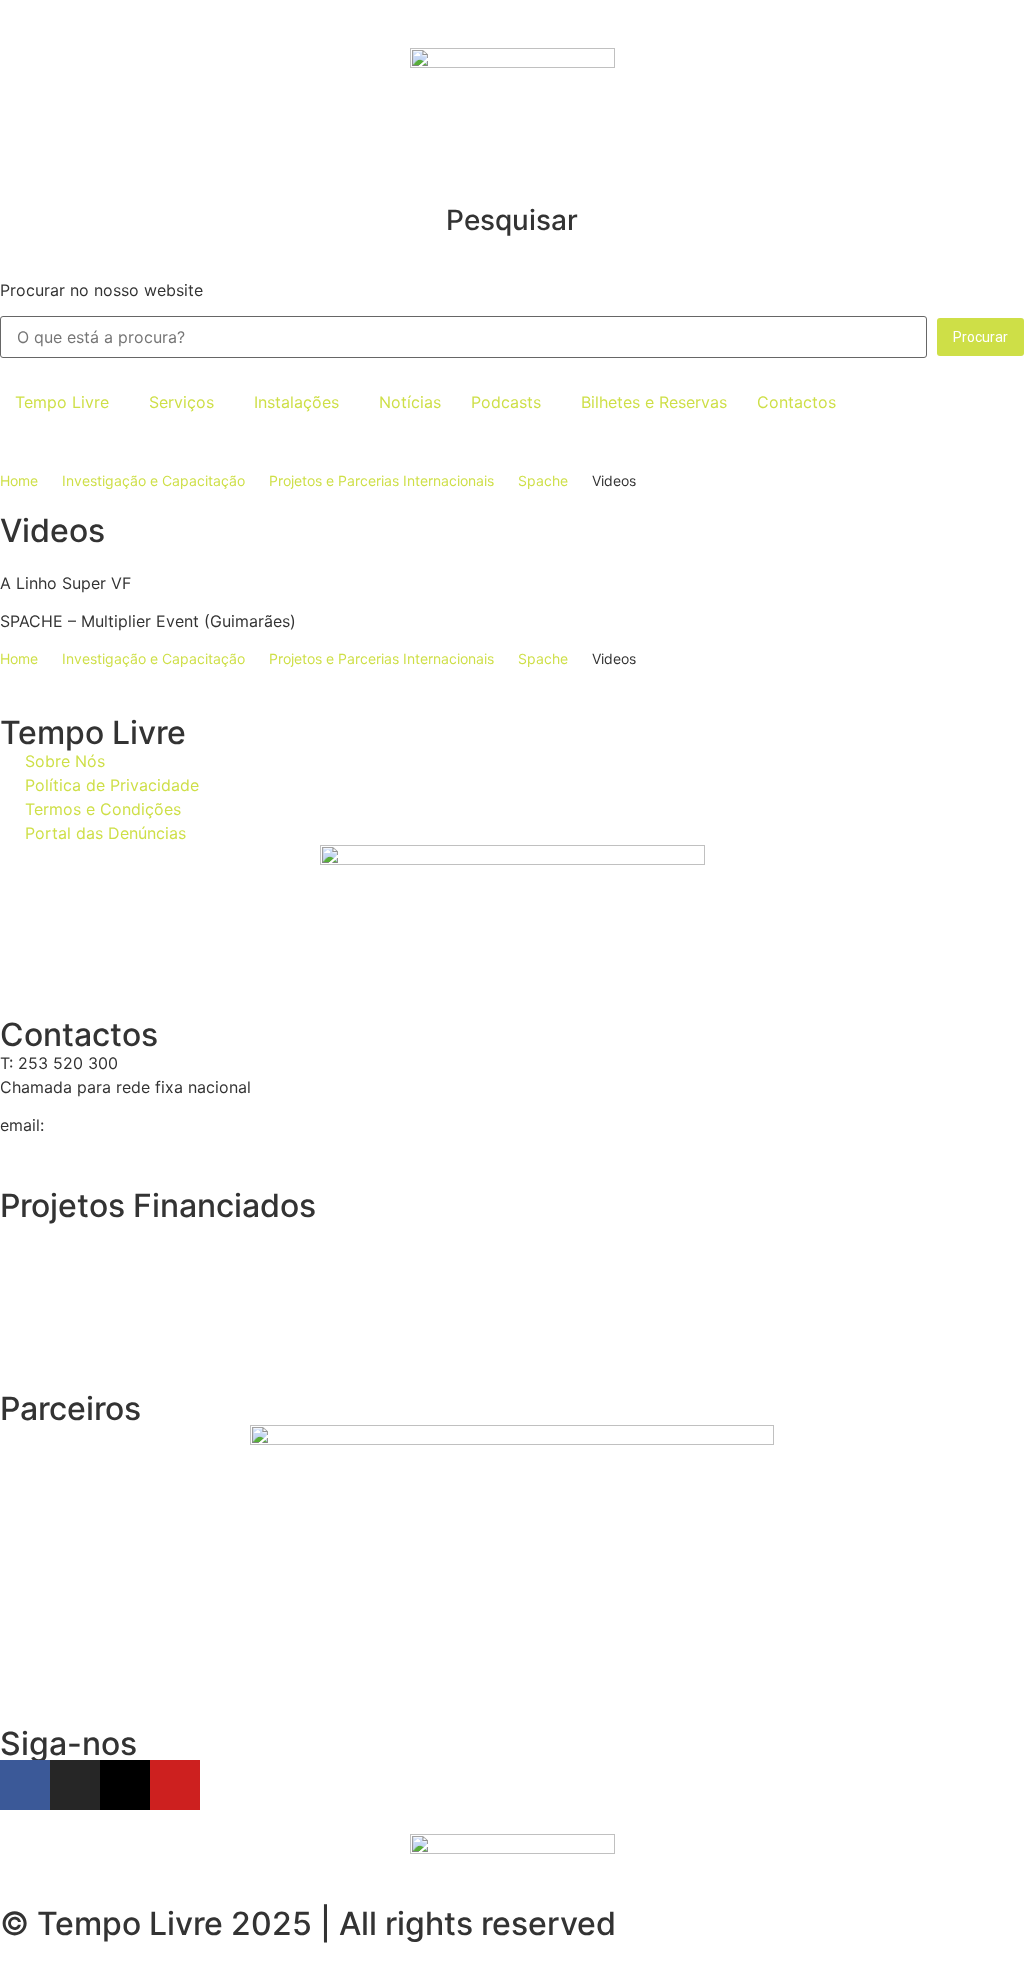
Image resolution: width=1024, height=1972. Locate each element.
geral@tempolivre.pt (126, 1125)
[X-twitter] (125, 1785)
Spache (543, 480)
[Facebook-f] (25, 1785)
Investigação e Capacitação (153, 480)
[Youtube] (175, 1785)
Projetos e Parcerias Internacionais (381, 480)
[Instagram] (75, 1785)
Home (19, 480)
